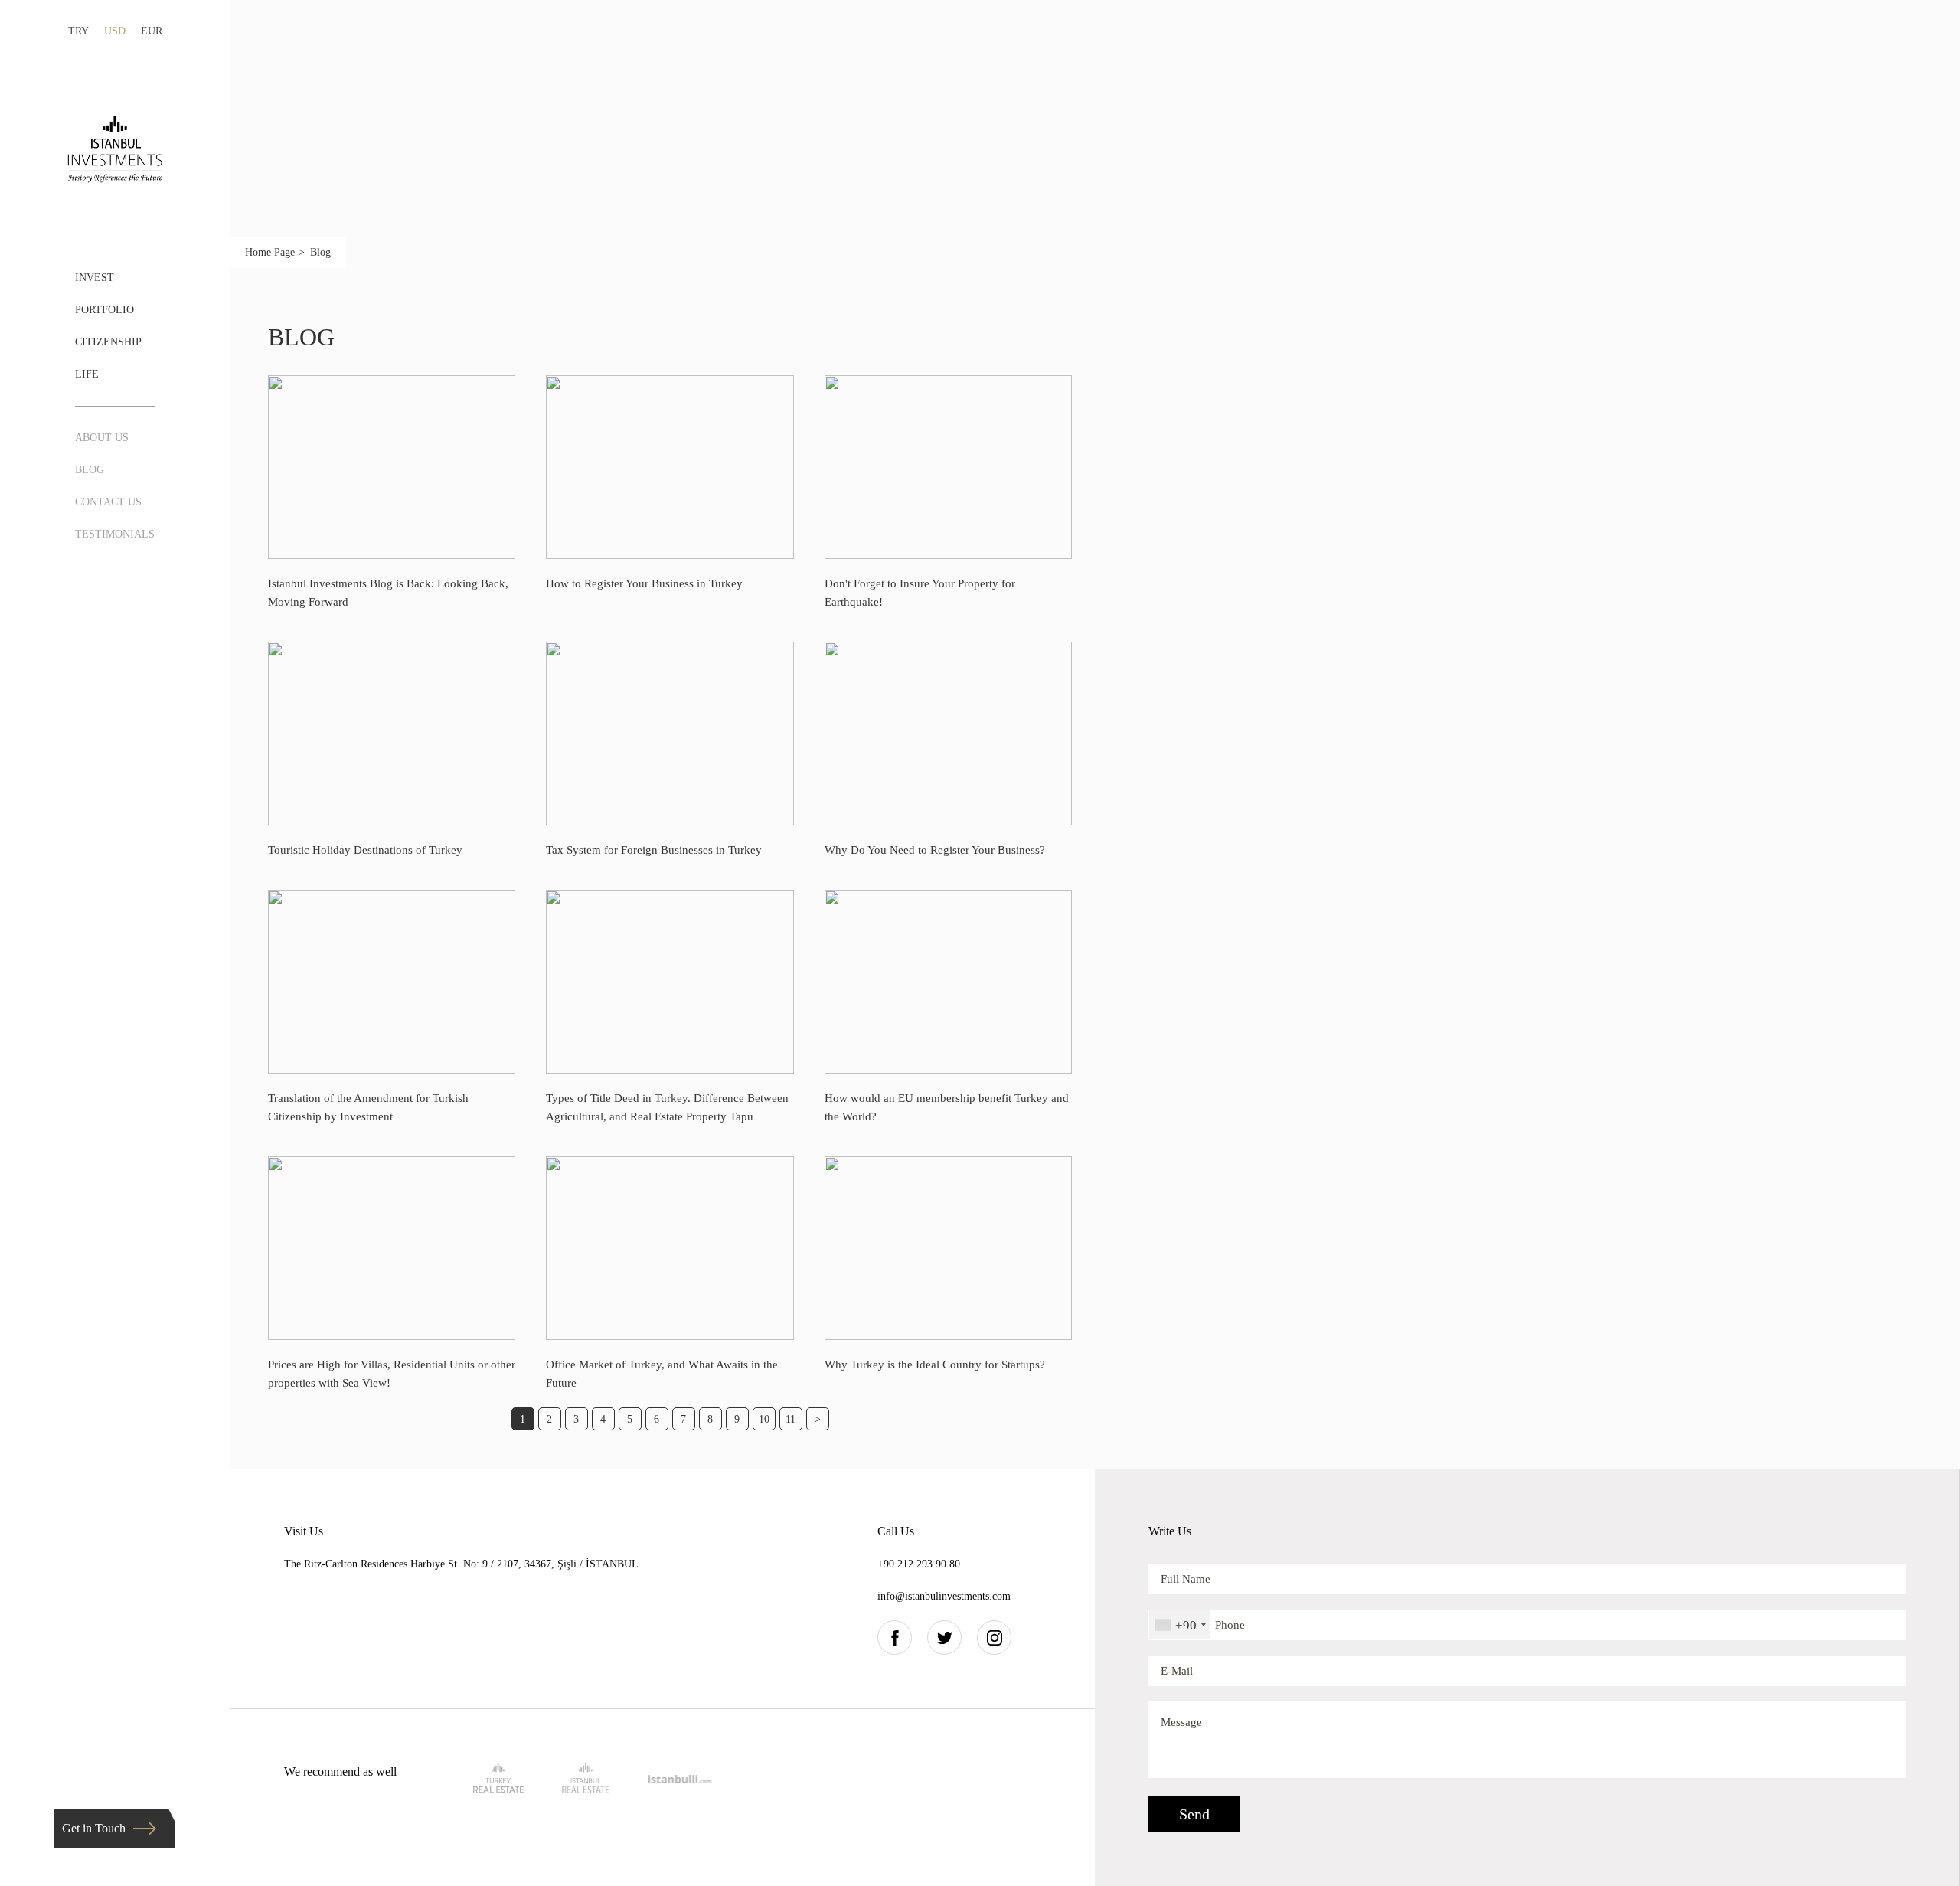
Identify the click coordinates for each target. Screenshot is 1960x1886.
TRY (78, 31)
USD (115, 31)
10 (764, 1419)
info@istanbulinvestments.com (944, 1596)
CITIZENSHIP (108, 342)
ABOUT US (102, 438)
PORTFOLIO (105, 310)
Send (1194, 1814)
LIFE (87, 374)
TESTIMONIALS (115, 534)
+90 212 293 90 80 (919, 1564)
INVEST (95, 278)
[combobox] (1180, 1625)
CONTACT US (108, 502)
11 (791, 1419)
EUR (152, 31)
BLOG (90, 470)
